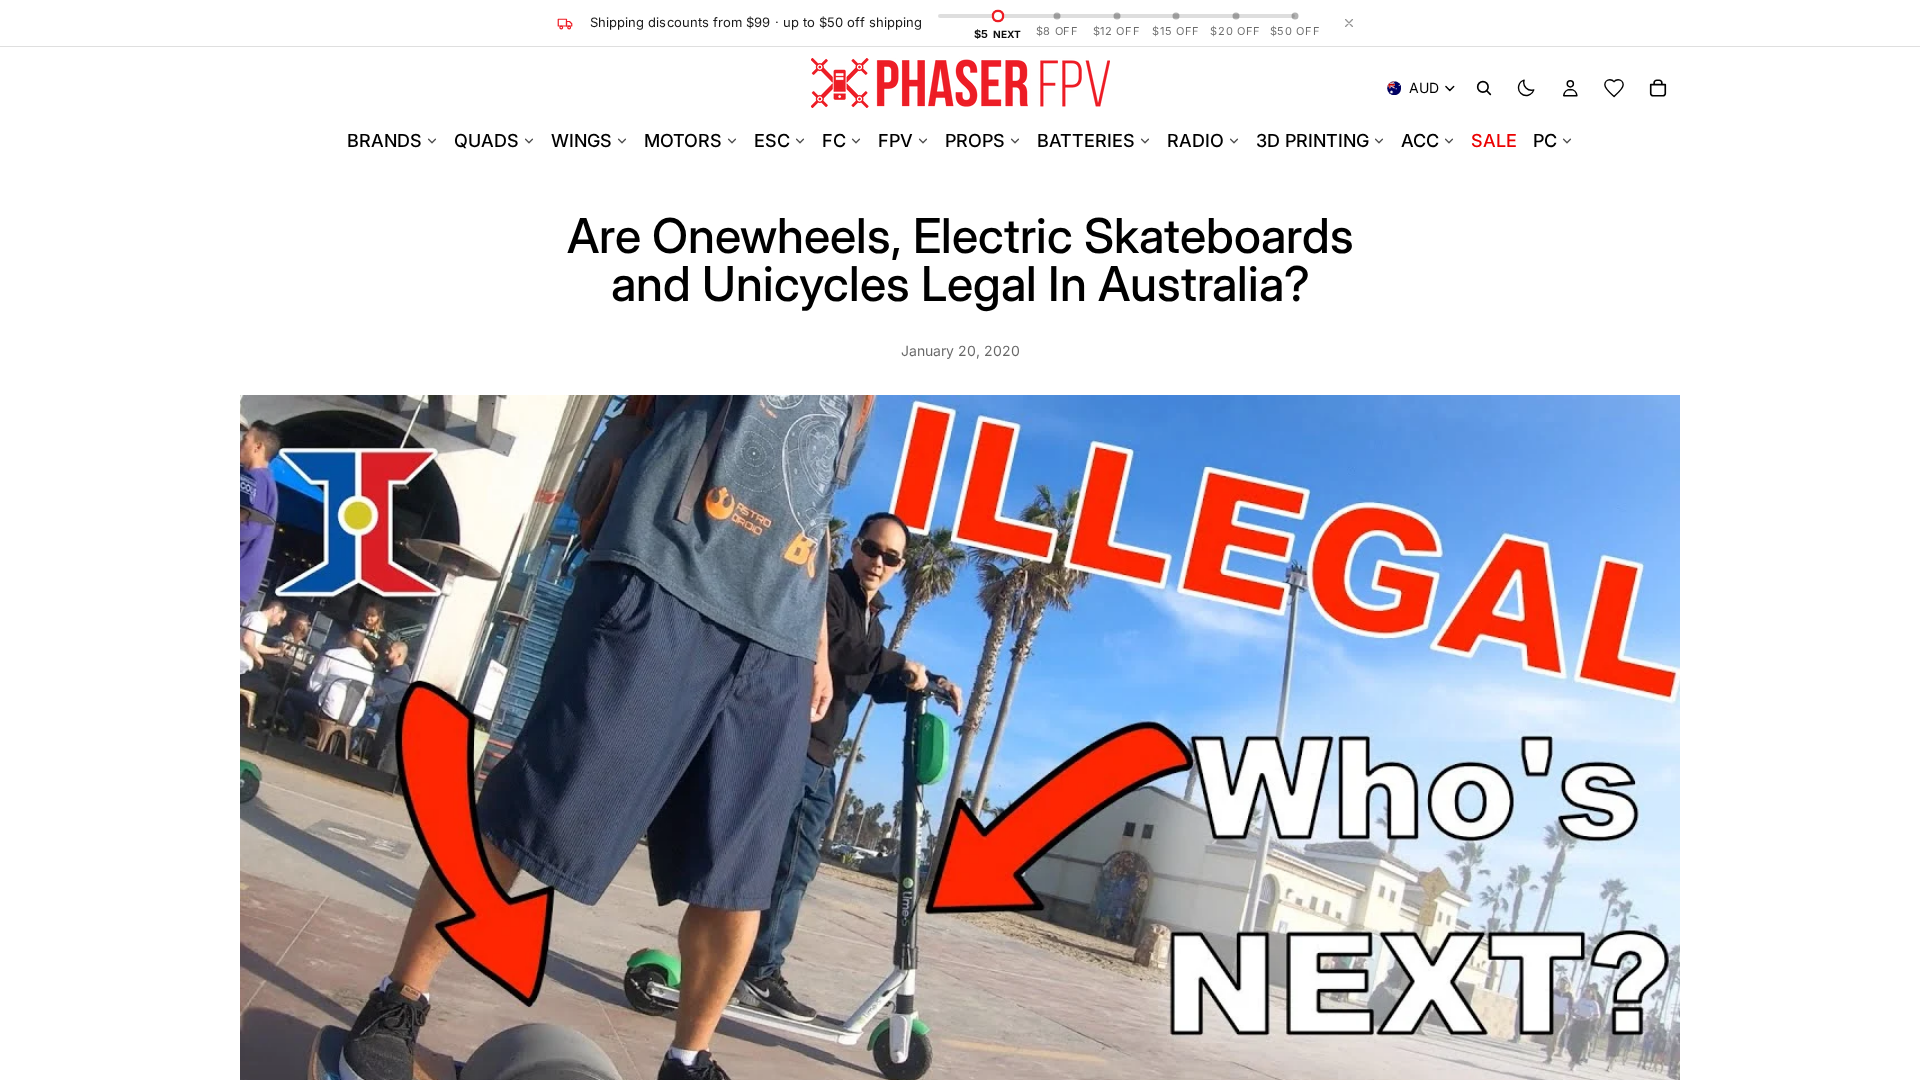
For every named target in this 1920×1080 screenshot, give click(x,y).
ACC (1420, 140)
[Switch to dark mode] (1526, 88)
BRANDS (384, 140)
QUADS (486, 140)
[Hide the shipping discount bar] (1349, 23)
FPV (895, 140)
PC (1545, 140)
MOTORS (683, 140)
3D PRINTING (1312, 140)
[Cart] (1658, 88)
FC (834, 140)
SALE (1494, 140)
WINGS (581, 140)
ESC (772, 140)
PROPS (975, 140)
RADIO (1195, 140)
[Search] (1484, 88)
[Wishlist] (1614, 88)
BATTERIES (1086, 140)
